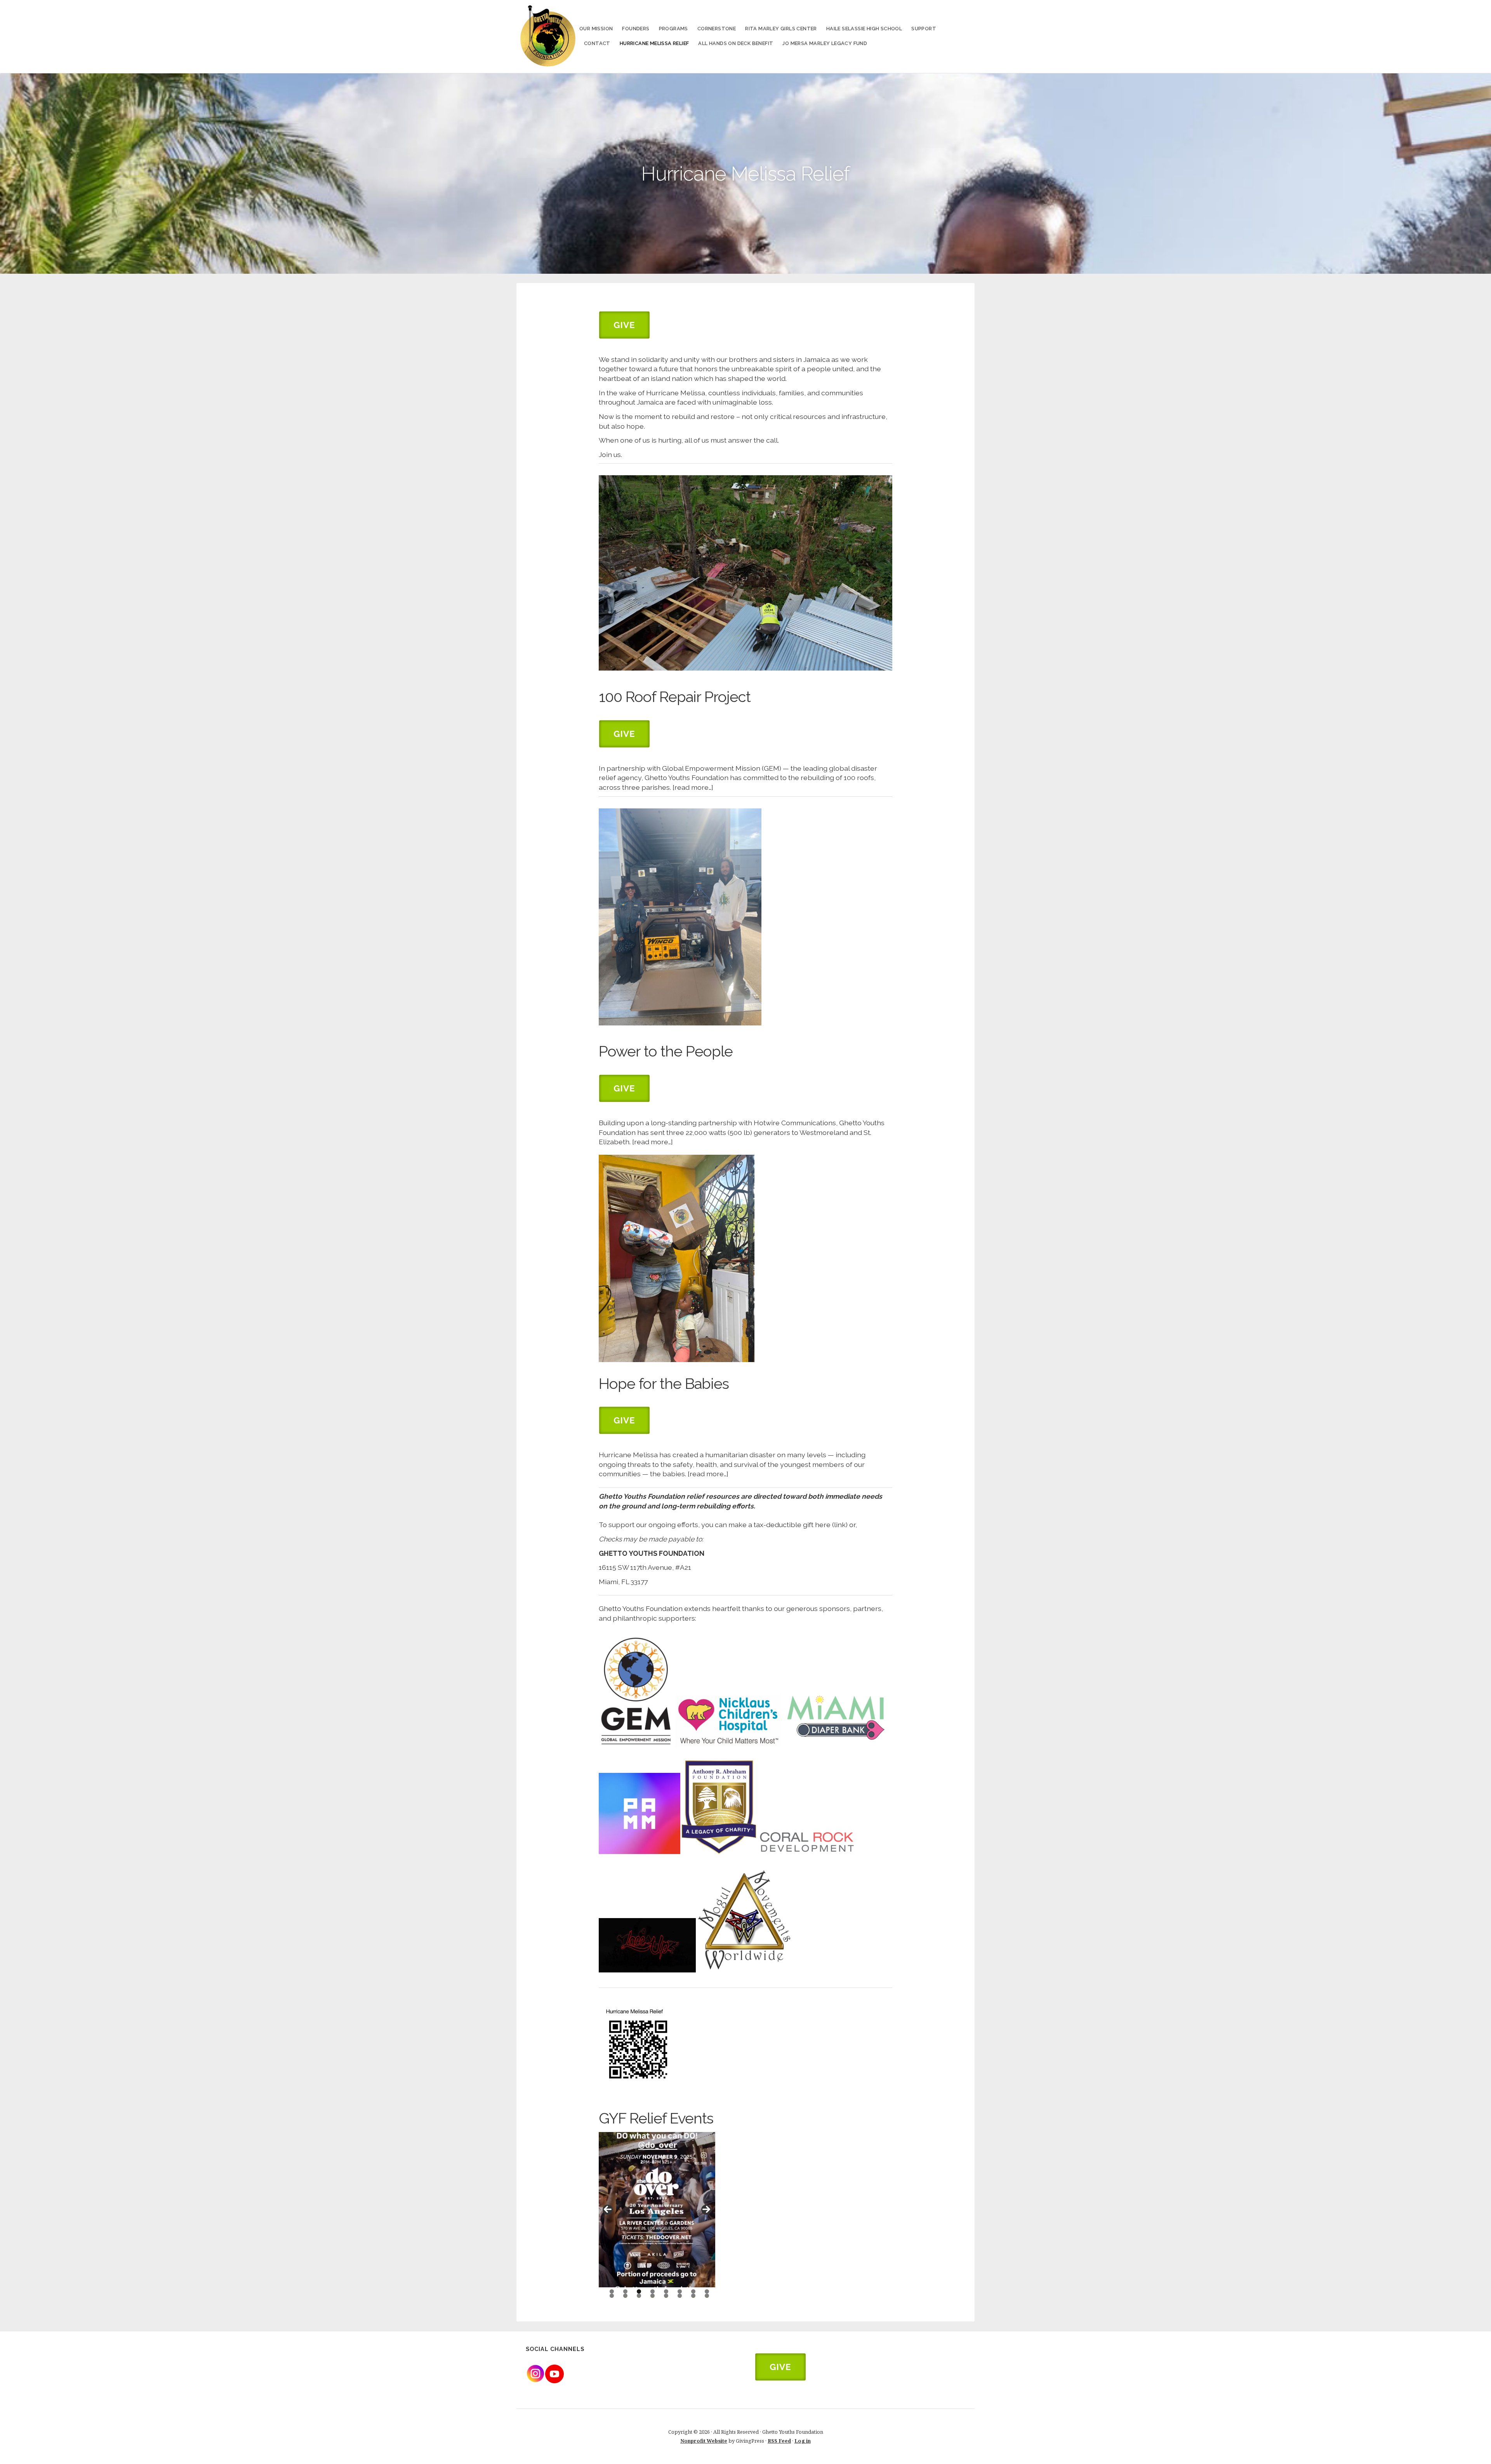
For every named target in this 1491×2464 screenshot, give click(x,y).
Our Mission (596, 29)
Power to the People (666, 1051)
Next (706, 2210)
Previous (608, 2210)
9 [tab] (612, 2296)
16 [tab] (707, 2296)
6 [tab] (680, 2291)
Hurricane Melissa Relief (654, 43)
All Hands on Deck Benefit (736, 43)
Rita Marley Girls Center (781, 29)
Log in (803, 2441)
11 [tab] (639, 2296)
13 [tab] (666, 2296)
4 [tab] (653, 2291)
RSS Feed (779, 2441)
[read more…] (693, 787)
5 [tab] (666, 2291)
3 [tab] (639, 2291)
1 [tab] (612, 2291)
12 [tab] (653, 2296)
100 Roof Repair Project (675, 697)
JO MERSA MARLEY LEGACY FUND (825, 43)
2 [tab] (625, 2291)
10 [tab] (626, 2296)
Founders (636, 29)
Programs (673, 29)
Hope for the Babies (664, 1384)
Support (924, 29)
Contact (597, 43)
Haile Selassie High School (864, 29)
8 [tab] (707, 2291)
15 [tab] (693, 2296)
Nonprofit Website (704, 2441)
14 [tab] (680, 2296)
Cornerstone (717, 29)
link (840, 1525)
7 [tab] (693, 2291)
